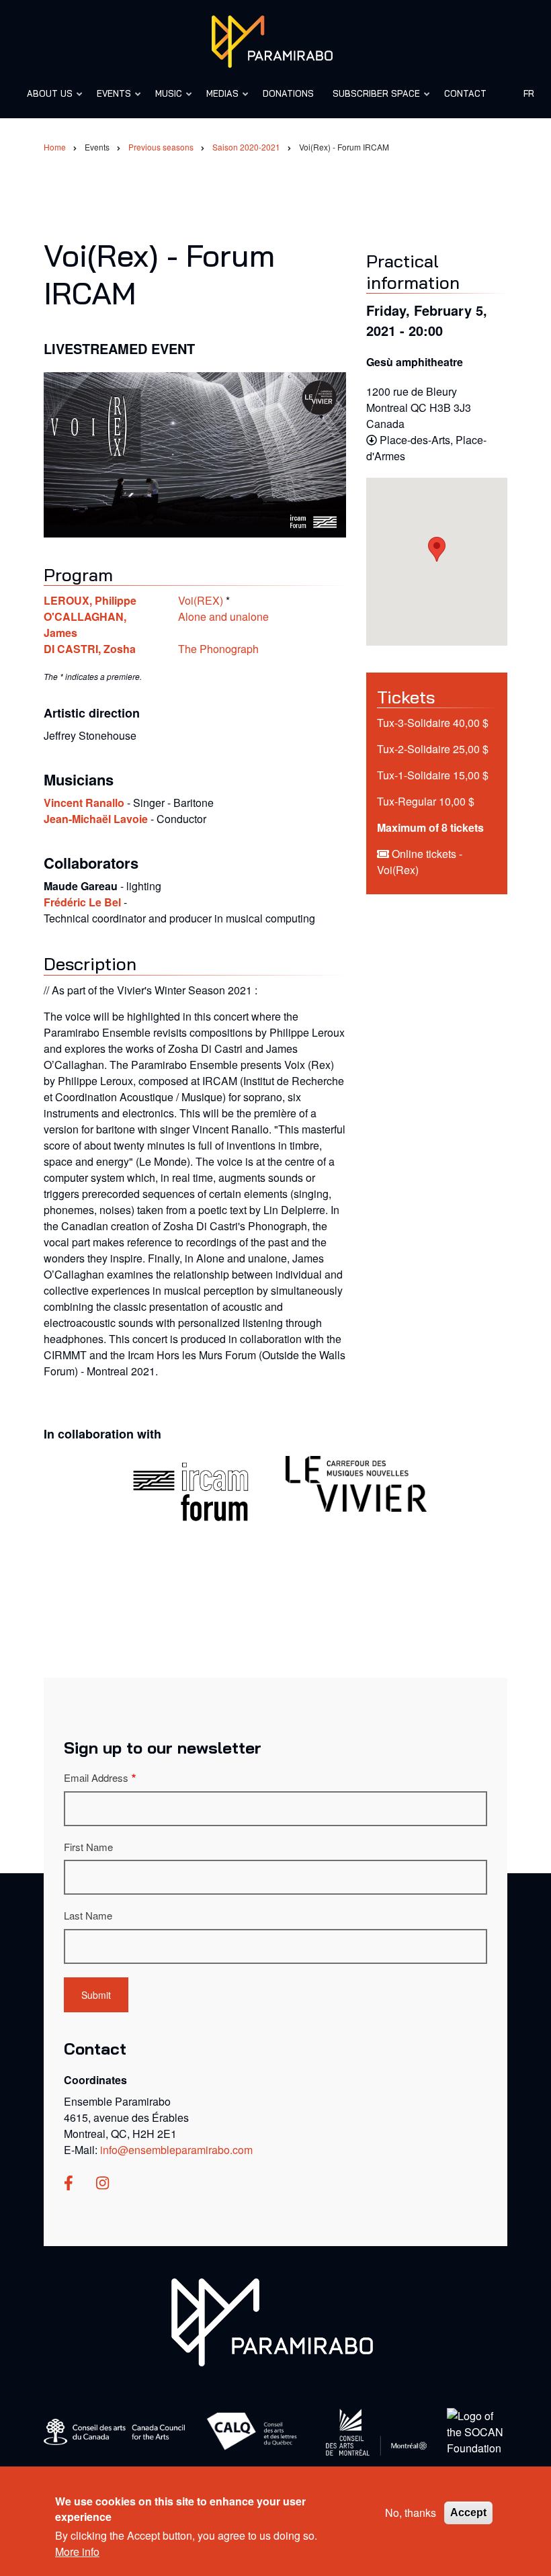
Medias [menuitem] (218, 100)
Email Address (96, 1777)
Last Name (88, 1915)
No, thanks (411, 2513)
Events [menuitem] (110, 100)
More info (77, 2551)
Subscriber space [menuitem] (372, 100)
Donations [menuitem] (288, 93)
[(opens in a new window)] (69, 2184)
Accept (468, 2513)
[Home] (272, 40)
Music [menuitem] (165, 100)
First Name (88, 1847)
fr (529, 93)
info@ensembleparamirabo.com (176, 2150)
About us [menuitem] (46, 100)
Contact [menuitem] (465, 93)
